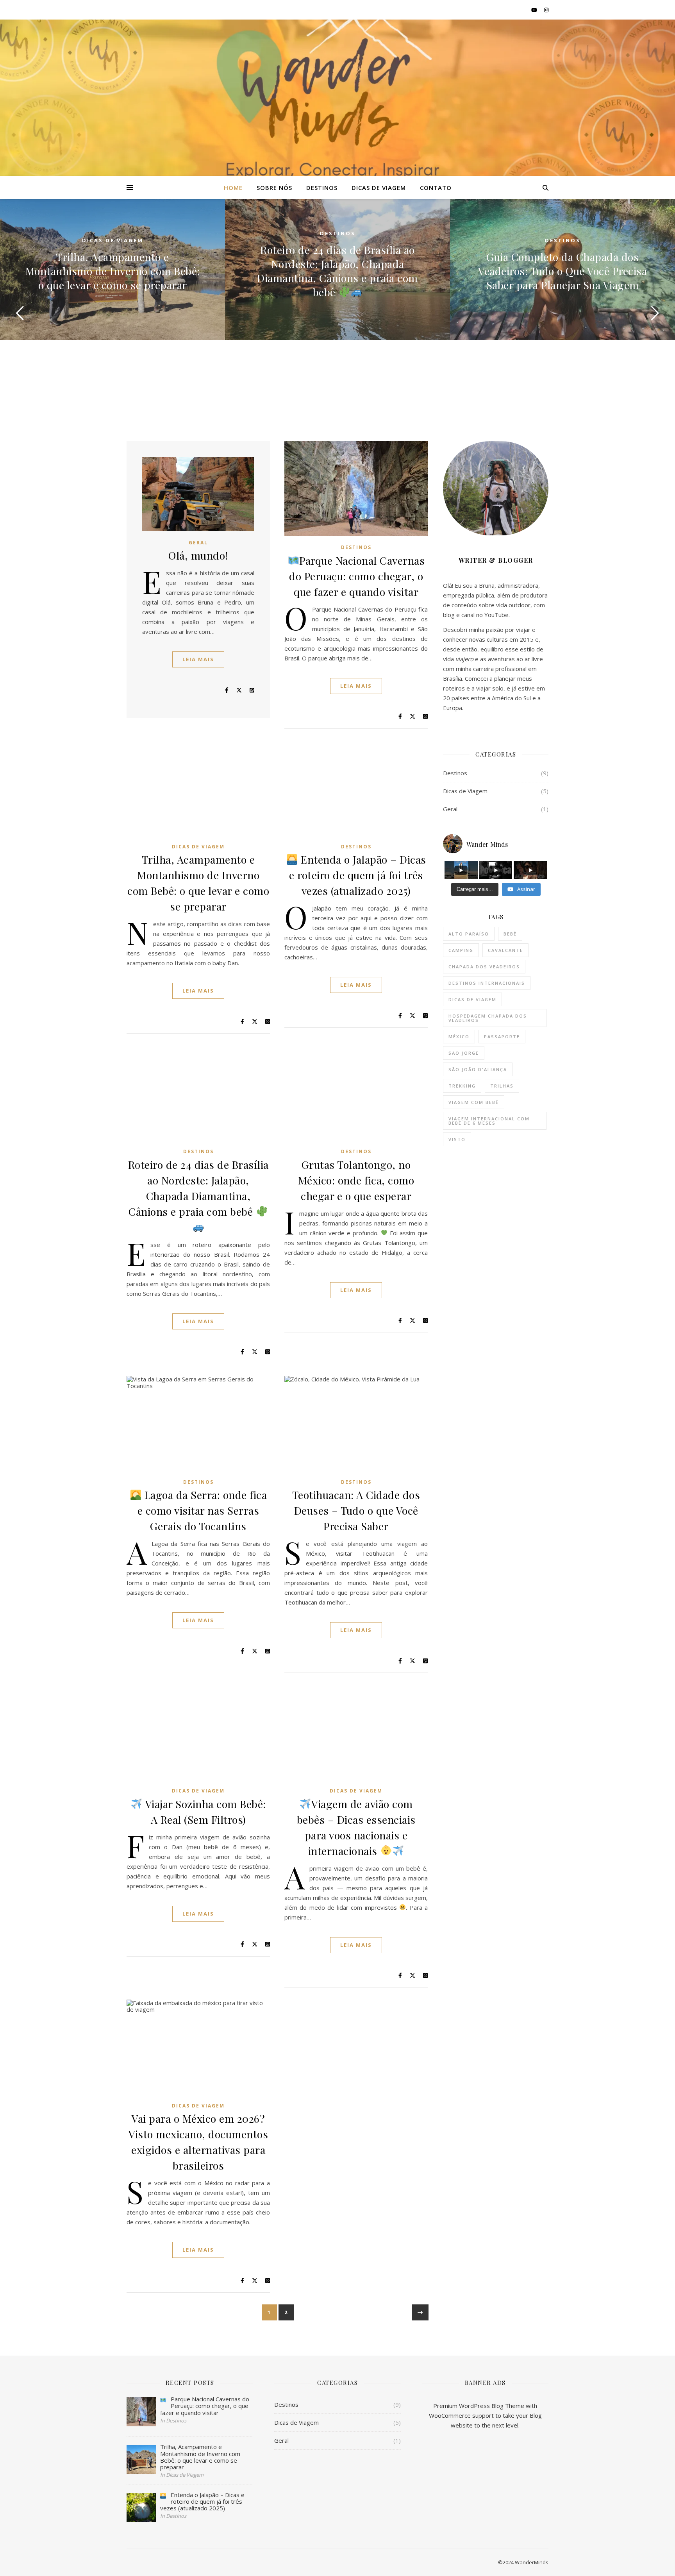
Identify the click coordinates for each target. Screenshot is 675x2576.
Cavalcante (505, 950)
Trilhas (502, 1086)
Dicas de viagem (472, 999)
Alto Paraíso (469, 934)
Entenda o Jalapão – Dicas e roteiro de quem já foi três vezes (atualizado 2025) (358, 875)
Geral (198, 543)
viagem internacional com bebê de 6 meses (489, 1121)
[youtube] (535, 10)
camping (461, 950)
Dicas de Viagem (379, 188)
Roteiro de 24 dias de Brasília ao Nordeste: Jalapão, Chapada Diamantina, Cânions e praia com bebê (337, 271)
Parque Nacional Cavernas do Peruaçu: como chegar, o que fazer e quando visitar (357, 576)
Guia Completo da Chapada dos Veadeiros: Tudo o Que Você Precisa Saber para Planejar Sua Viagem (562, 271)
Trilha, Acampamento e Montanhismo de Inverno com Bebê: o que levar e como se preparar (113, 271)
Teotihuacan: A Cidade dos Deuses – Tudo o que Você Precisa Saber (356, 1510)
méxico (459, 1037)
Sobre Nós (274, 188)
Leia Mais (198, 659)
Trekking (462, 1086)
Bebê (510, 934)
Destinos (322, 188)
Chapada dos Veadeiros (484, 967)
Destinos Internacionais (487, 983)
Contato (436, 188)
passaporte (502, 1037)
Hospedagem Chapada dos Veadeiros (488, 1018)
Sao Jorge (464, 1053)
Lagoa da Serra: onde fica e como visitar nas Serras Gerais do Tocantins (202, 1510)
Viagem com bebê (474, 1102)
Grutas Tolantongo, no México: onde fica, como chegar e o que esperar (356, 1180)
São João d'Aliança (478, 1069)
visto (457, 1139)
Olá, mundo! (198, 555)
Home (233, 188)
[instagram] (546, 10)
